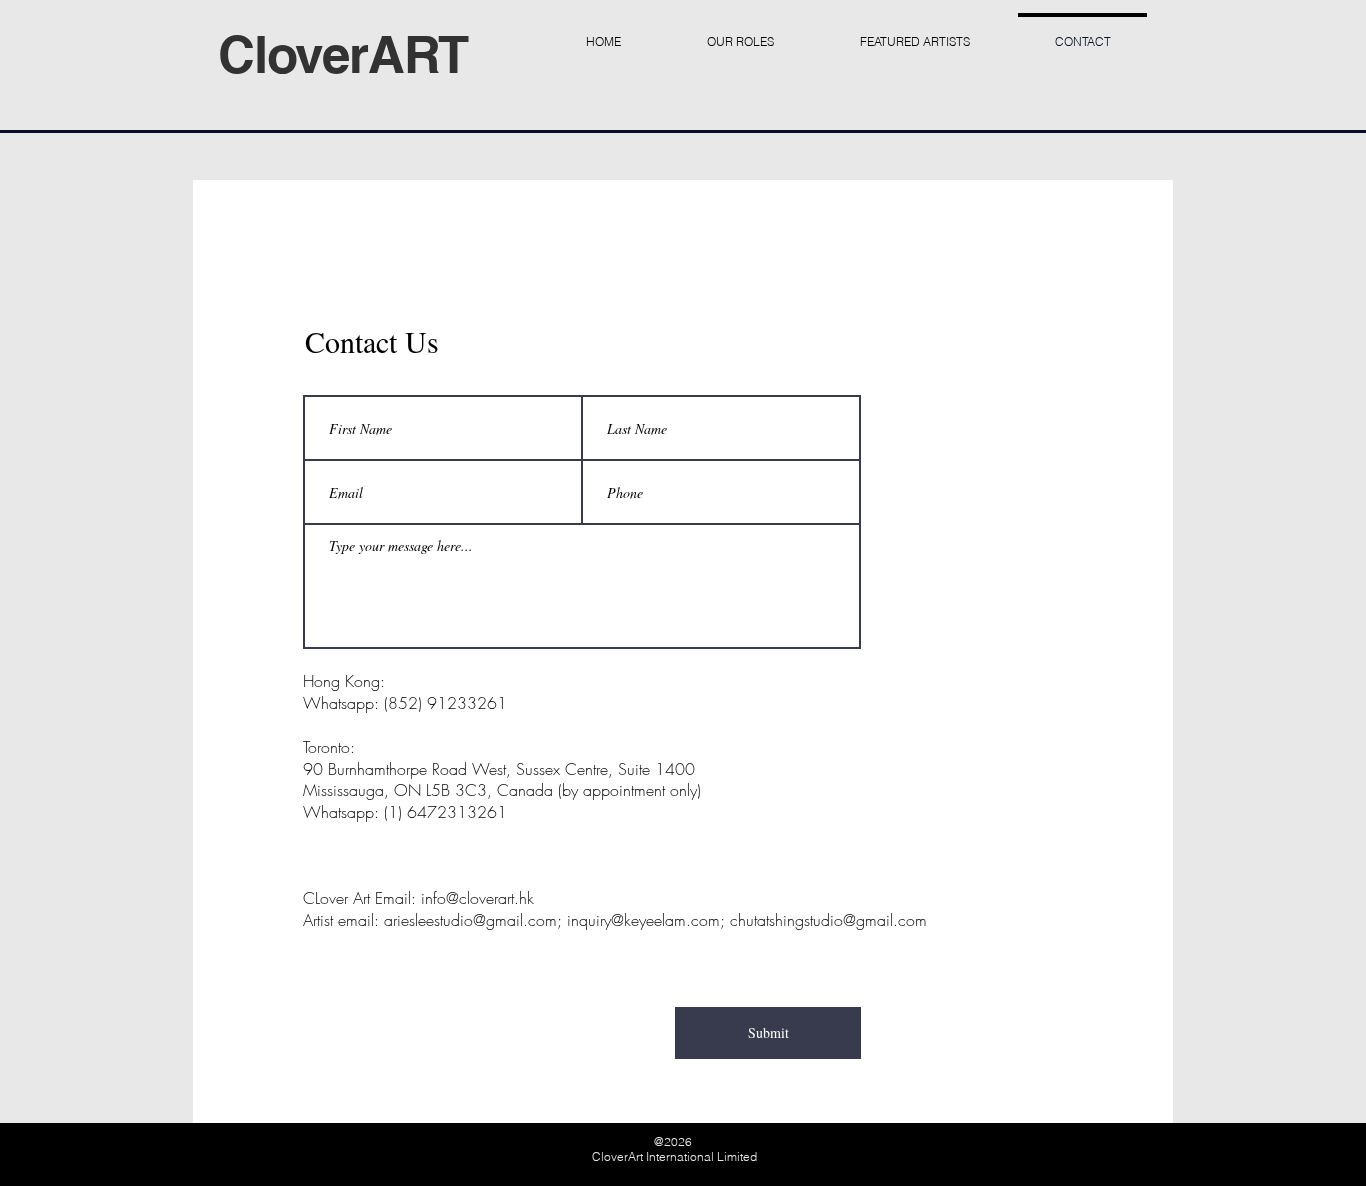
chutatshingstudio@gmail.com (828, 920)
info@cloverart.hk (477, 898)
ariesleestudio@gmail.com (470, 920)
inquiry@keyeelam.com (643, 920)
